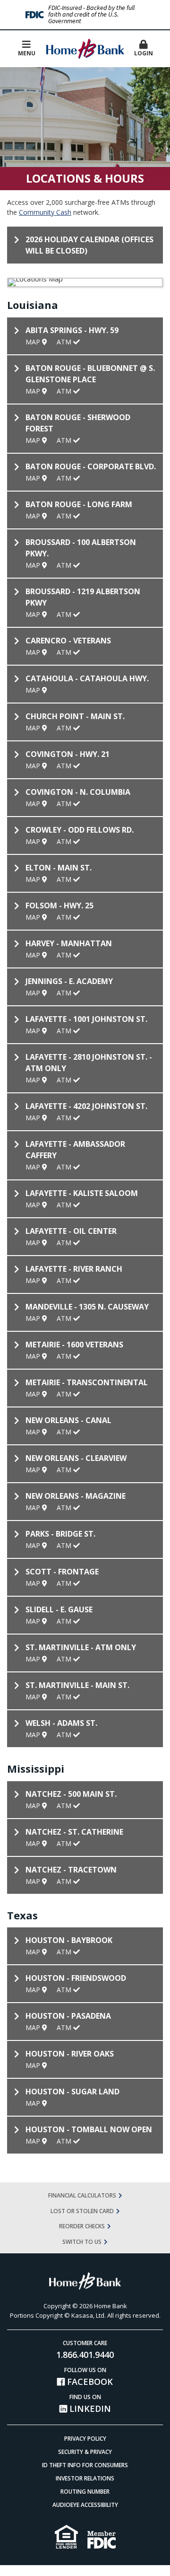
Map (34, 342)
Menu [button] (27, 53)
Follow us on (89, 2377)
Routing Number (85, 2492)
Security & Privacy (85, 2452)
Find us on (89, 2404)
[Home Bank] (85, 48)
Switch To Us (82, 2242)
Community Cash (45, 212)
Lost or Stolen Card (82, 2211)
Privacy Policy (85, 2439)
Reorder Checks (82, 2226)
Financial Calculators (82, 2195)
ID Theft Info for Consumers (85, 2465)
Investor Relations (85, 2478)
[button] (144, 49)
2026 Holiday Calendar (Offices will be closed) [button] (89, 245)
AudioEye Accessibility (85, 2505)
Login (144, 53)
